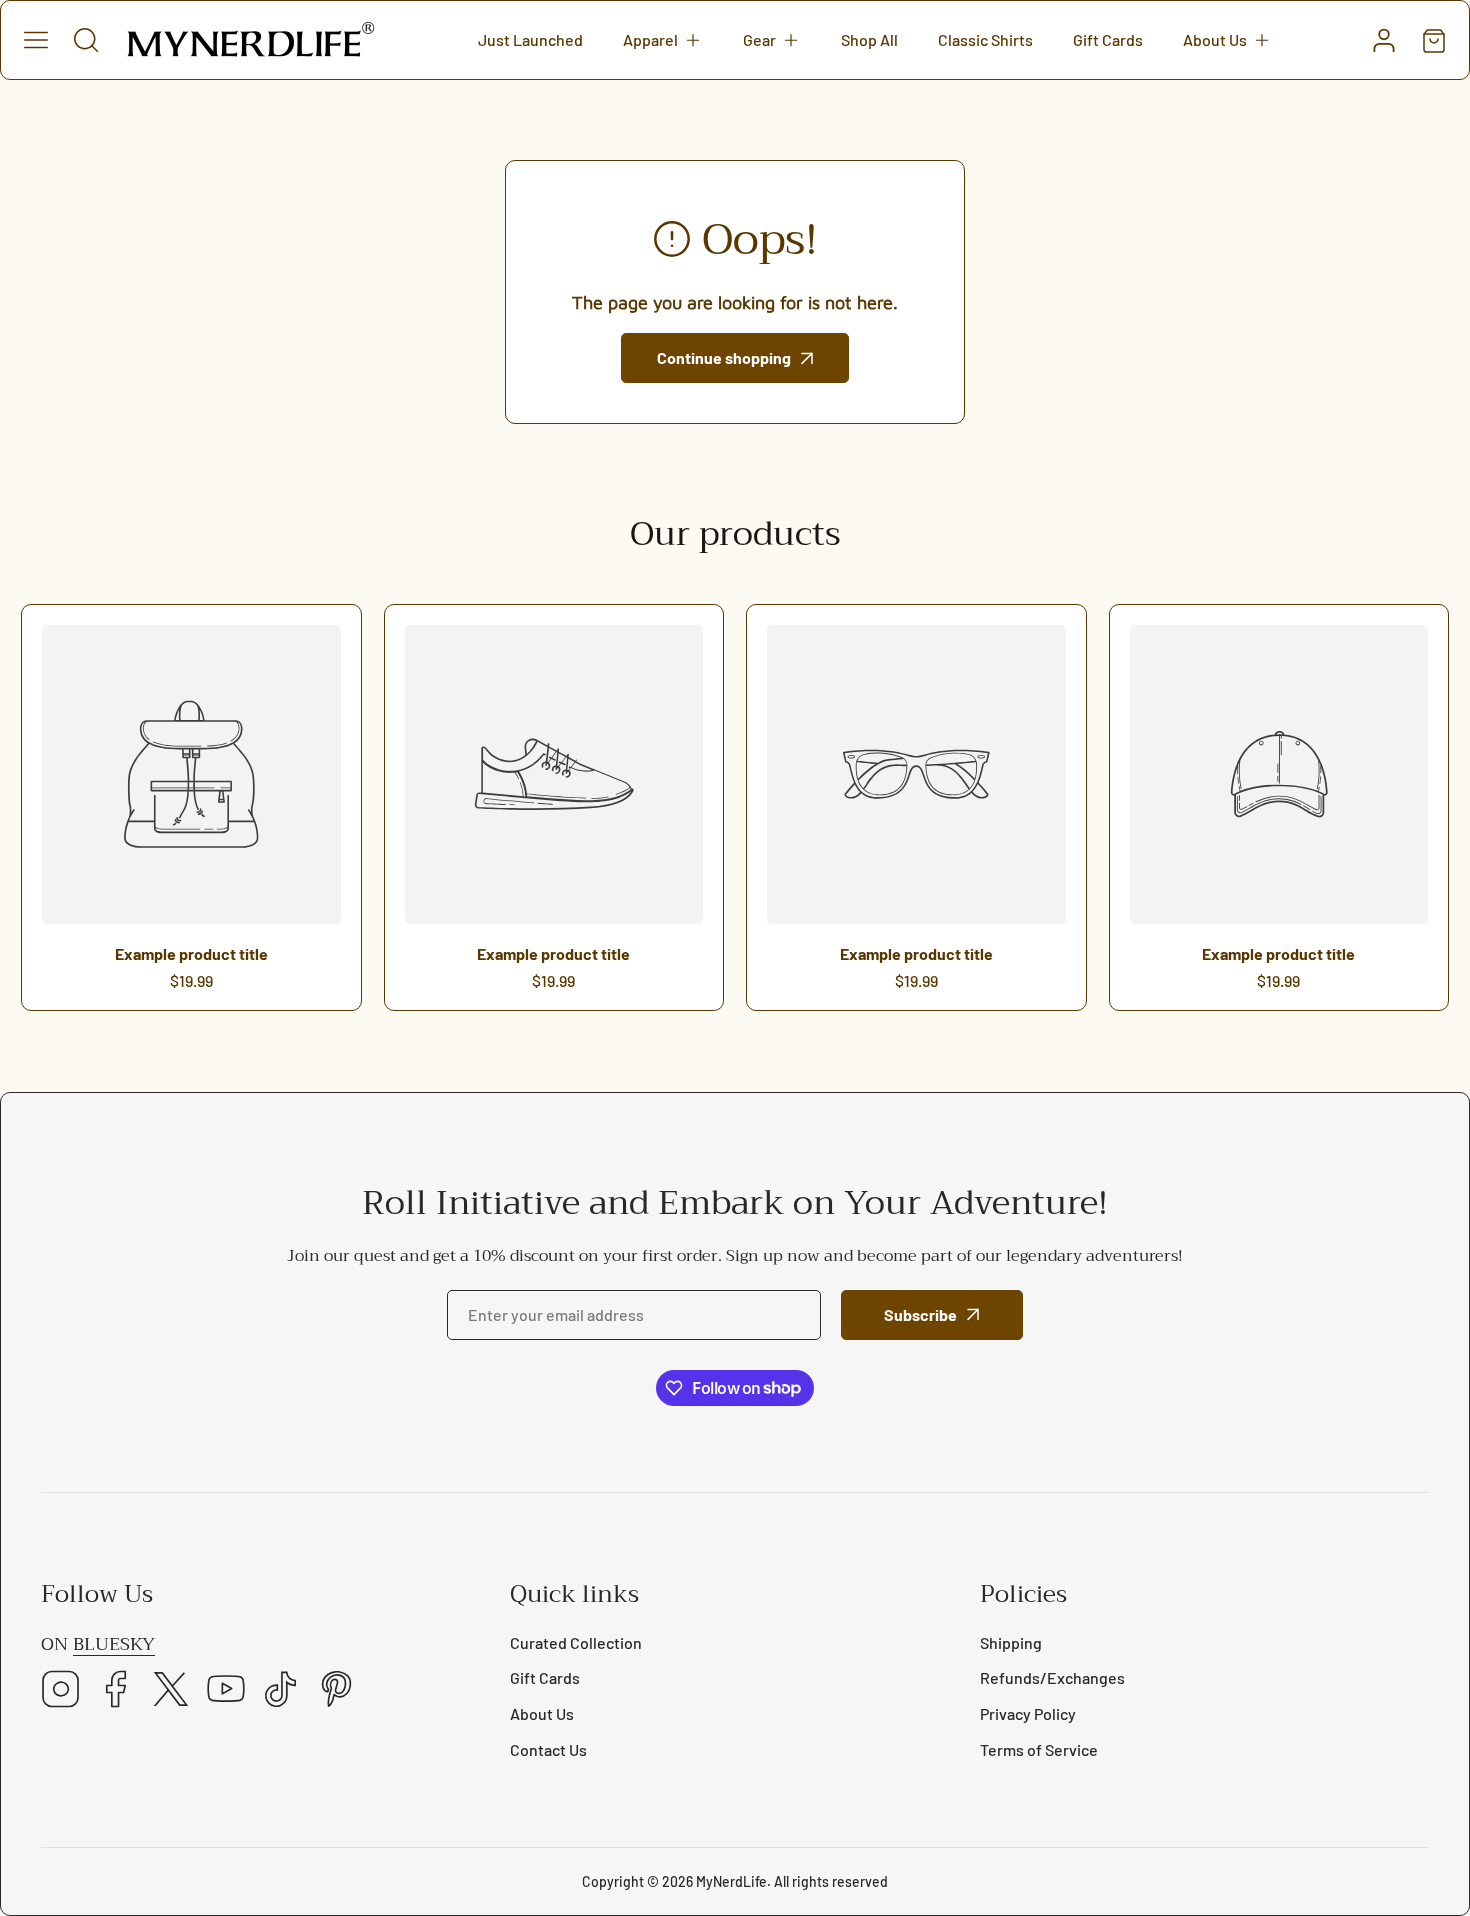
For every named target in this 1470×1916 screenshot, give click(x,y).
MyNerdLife (731, 1881)
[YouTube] (226, 1690)
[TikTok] (281, 1690)
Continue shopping (724, 357)
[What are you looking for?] (86, 40)
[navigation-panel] (36, 40)
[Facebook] (116, 1690)
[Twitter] (171, 1690)
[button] (663, 40)
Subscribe (920, 1314)
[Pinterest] (336, 1690)
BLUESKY (114, 1644)
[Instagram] (61, 1690)
